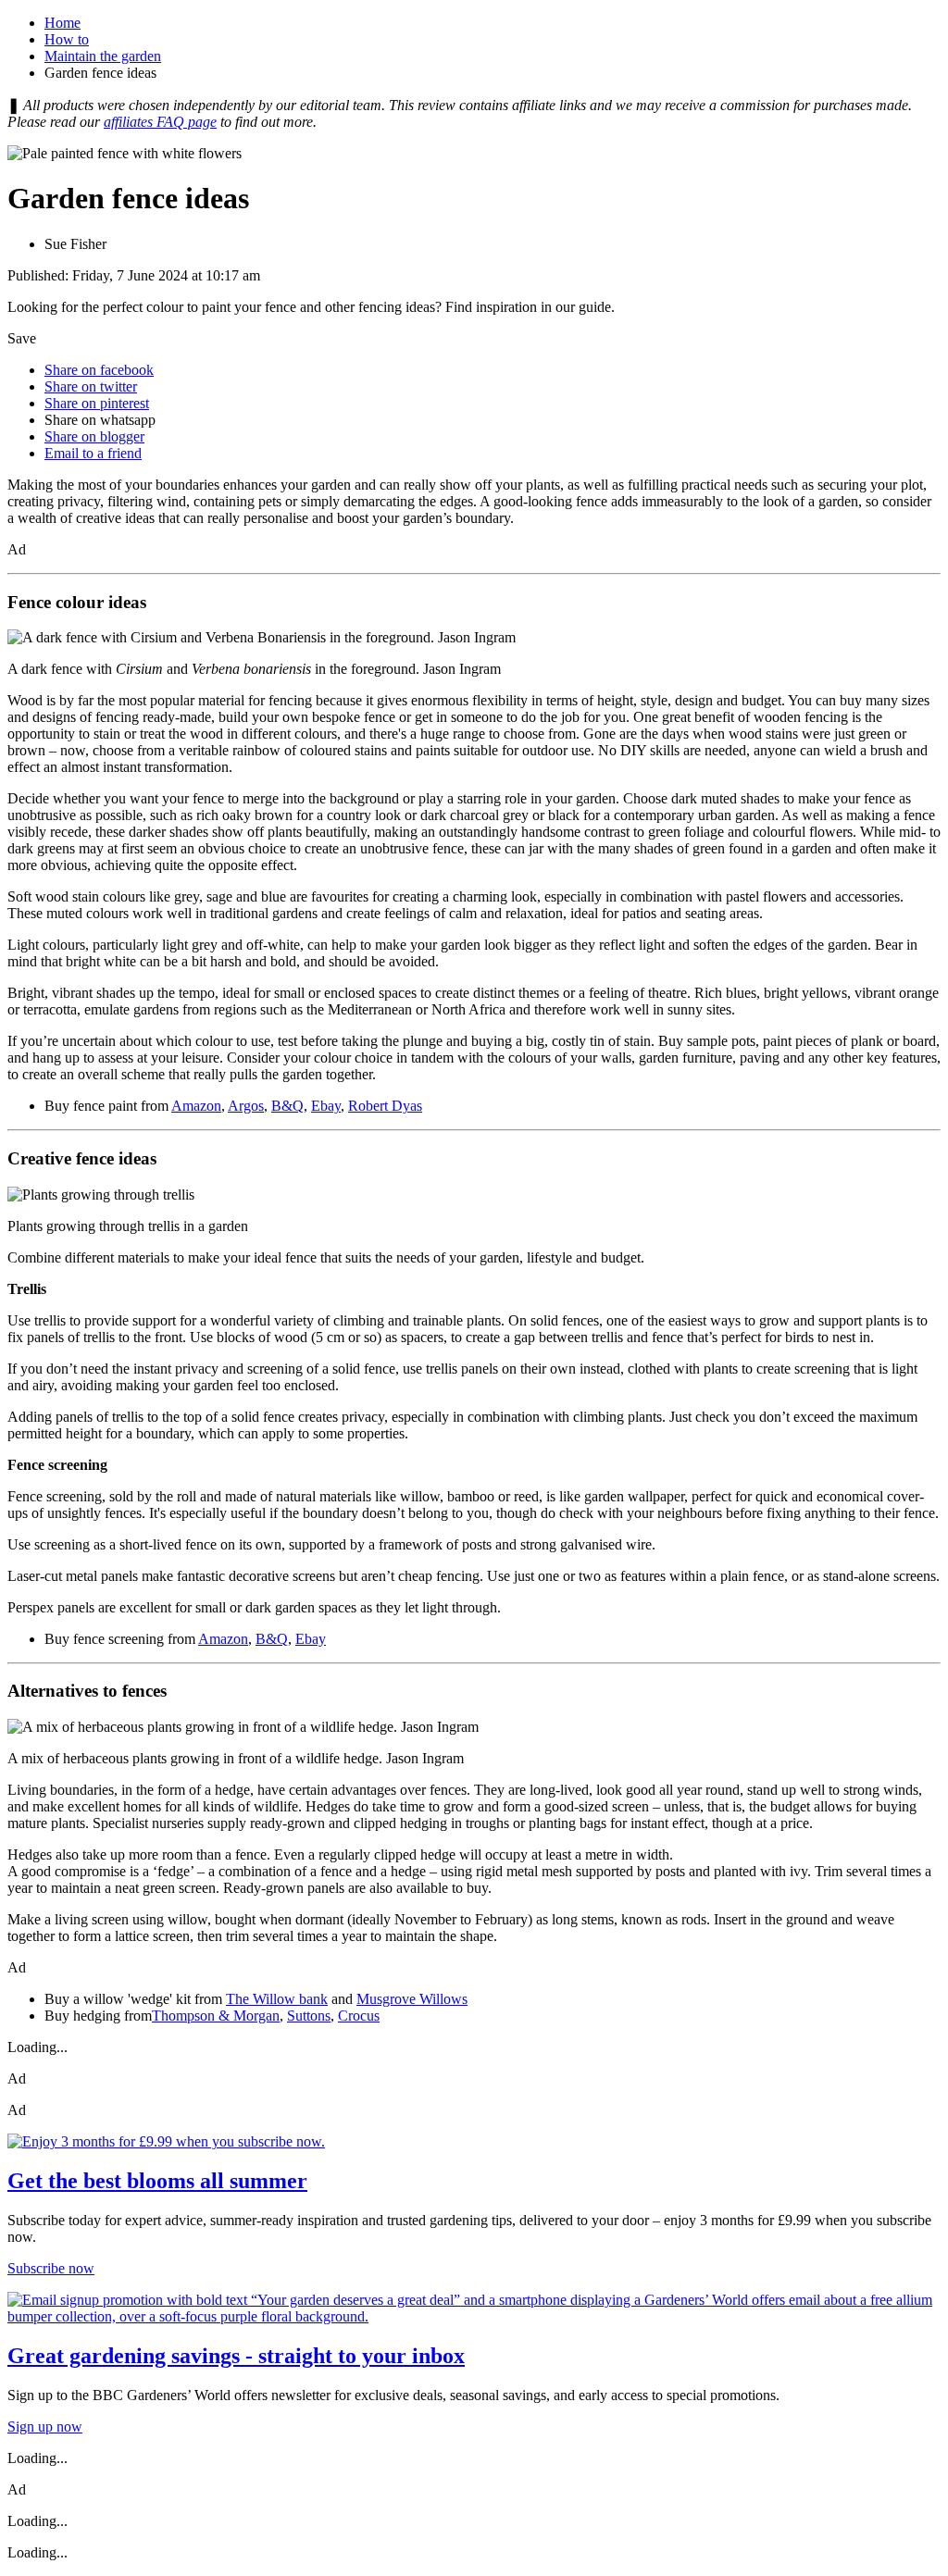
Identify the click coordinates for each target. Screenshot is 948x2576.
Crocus (359, 2016)
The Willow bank (277, 1999)
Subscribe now (51, 2268)
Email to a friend (93, 453)
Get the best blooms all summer (157, 2181)
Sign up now (45, 2427)
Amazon (196, 1106)
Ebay (326, 1106)
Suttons (309, 2016)
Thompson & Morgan (216, 2016)
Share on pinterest (97, 403)
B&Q (287, 1106)
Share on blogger (94, 436)
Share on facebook (99, 370)
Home (62, 23)
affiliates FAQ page (160, 122)
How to (67, 39)
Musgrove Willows (412, 1999)
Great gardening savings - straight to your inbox (236, 2356)
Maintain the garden (103, 56)
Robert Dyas (385, 1106)
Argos (246, 1106)
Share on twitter (91, 386)
